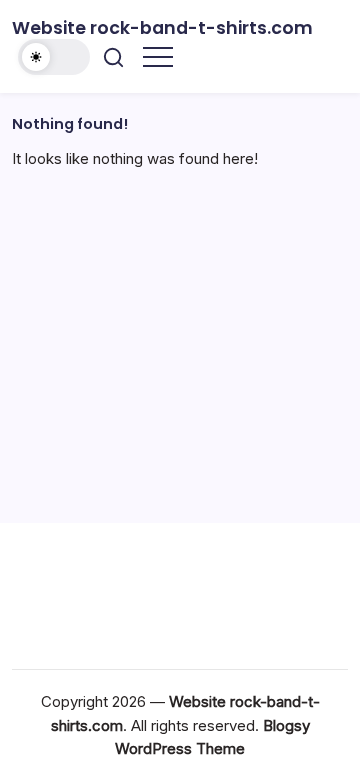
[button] (54, 57)
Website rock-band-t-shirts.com (162, 28)
